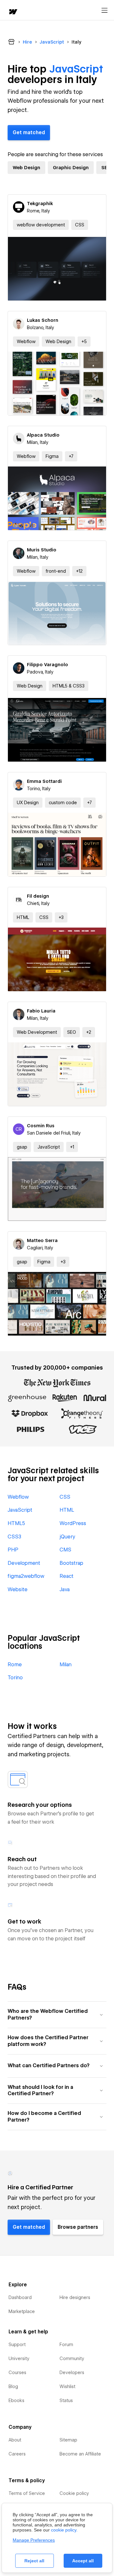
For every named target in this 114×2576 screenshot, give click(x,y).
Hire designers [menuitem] (75, 2297)
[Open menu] (104, 10)
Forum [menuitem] (66, 2345)
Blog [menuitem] (13, 2386)
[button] (84, 342)
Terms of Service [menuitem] (27, 2493)
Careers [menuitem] (17, 2454)
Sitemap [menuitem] (68, 2440)
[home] (13, 12)
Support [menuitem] (17, 2345)
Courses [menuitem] (17, 2372)
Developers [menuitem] (72, 2372)
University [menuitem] (19, 2358)
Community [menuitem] (72, 2358)
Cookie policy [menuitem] (74, 2493)
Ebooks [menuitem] (16, 2400)
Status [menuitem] (66, 2400)
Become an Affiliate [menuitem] (80, 2454)
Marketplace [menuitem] (22, 2311)
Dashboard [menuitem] (20, 2297)
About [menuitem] (15, 2440)
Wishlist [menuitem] (67, 2386)
